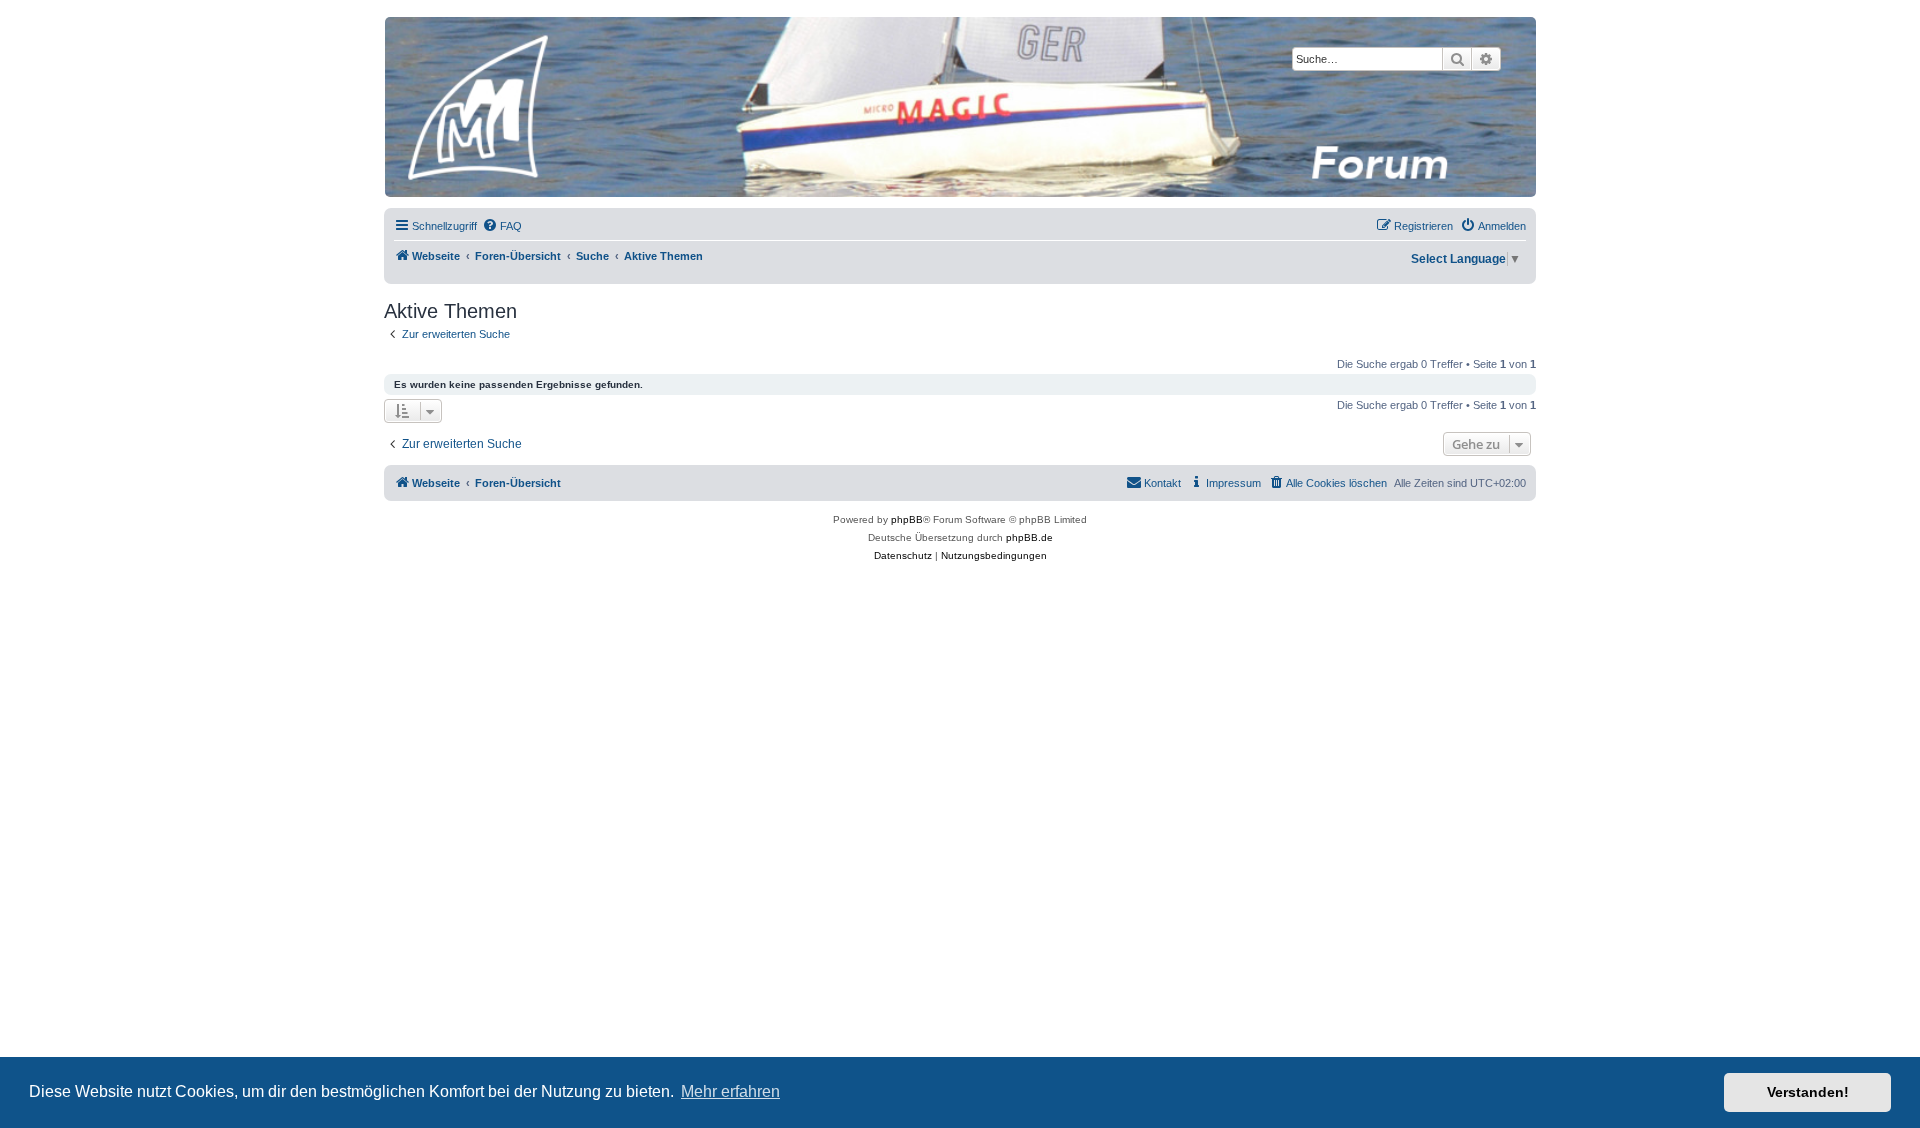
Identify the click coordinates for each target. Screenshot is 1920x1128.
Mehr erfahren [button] (730, 1091)
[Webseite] (959, 107)
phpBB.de (1029, 537)
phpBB (907, 519)
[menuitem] (502, 226)
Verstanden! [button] (1808, 1092)
